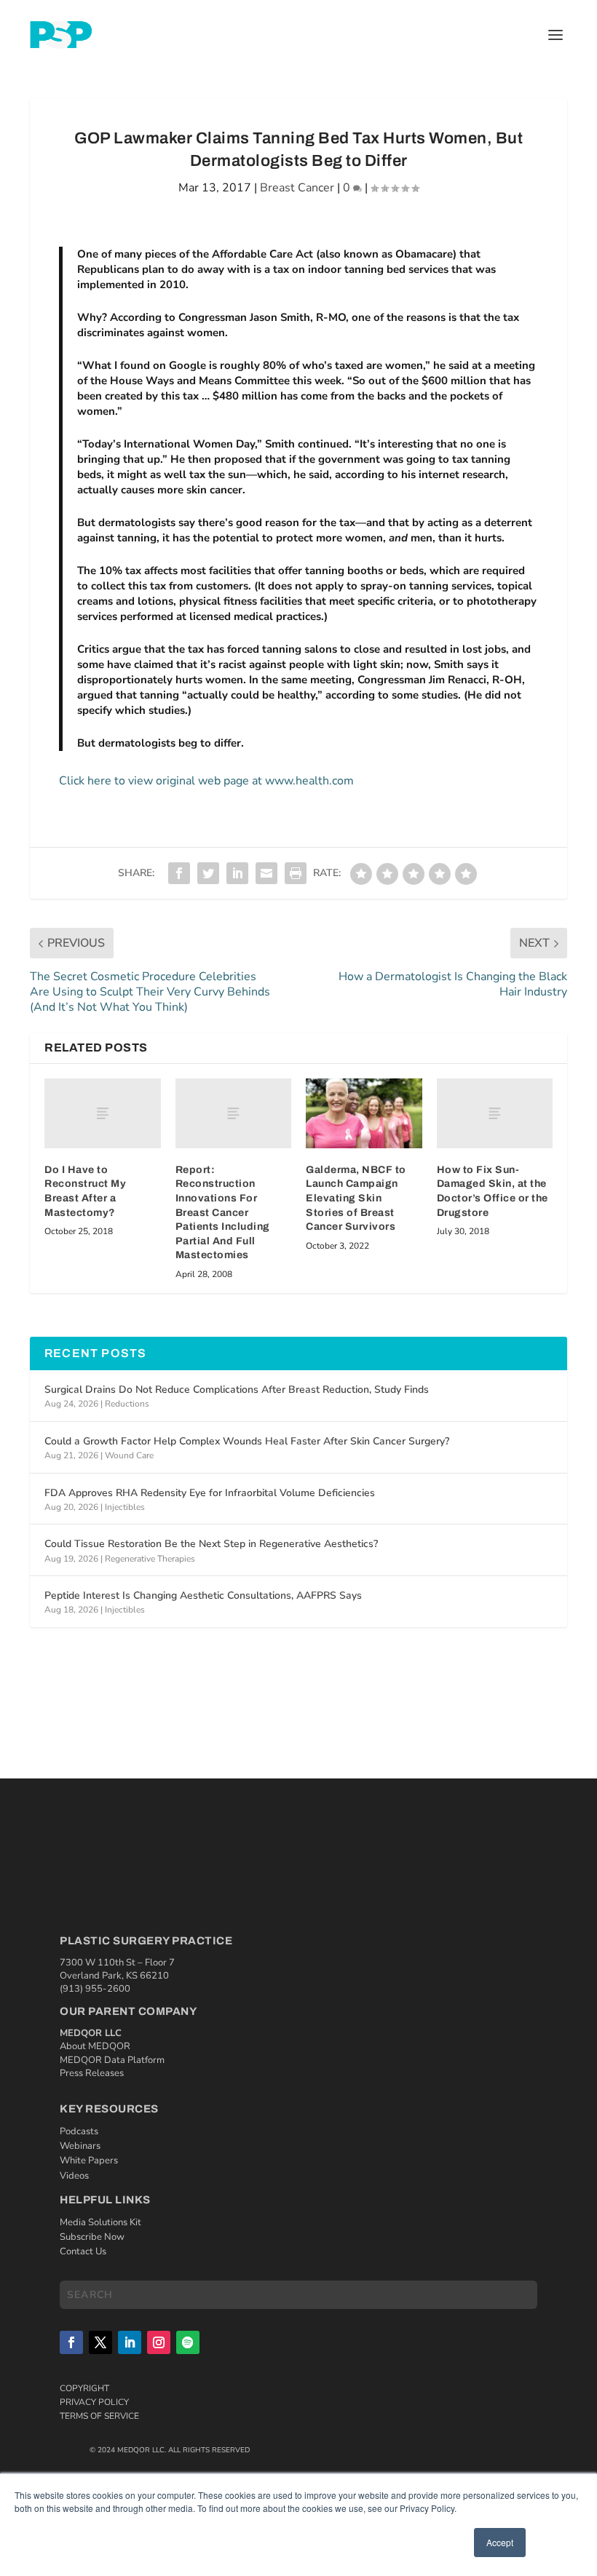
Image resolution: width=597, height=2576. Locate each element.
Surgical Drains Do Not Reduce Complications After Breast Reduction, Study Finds (237, 1390)
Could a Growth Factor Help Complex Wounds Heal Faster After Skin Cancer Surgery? (247, 1441)
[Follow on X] (100, 2342)
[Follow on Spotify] (188, 2342)
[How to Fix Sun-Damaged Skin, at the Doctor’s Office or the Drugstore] (495, 1113)
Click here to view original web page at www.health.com (206, 781)
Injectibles (125, 1507)
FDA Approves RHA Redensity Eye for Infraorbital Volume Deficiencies (210, 1493)
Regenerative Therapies (150, 1559)
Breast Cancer (297, 188)
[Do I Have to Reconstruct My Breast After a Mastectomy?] (103, 1113)
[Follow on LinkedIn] (130, 2342)
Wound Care (129, 1455)
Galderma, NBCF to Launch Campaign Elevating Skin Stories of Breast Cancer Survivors (356, 1198)
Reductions (127, 1404)
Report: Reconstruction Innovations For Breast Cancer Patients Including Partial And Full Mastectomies (223, 1213)
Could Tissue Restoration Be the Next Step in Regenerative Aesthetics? (211, 1544)
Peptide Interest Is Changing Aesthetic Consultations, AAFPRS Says (203, 1595)
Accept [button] (500, 2542)
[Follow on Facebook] (71, 2342)
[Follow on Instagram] (159, 2342)
